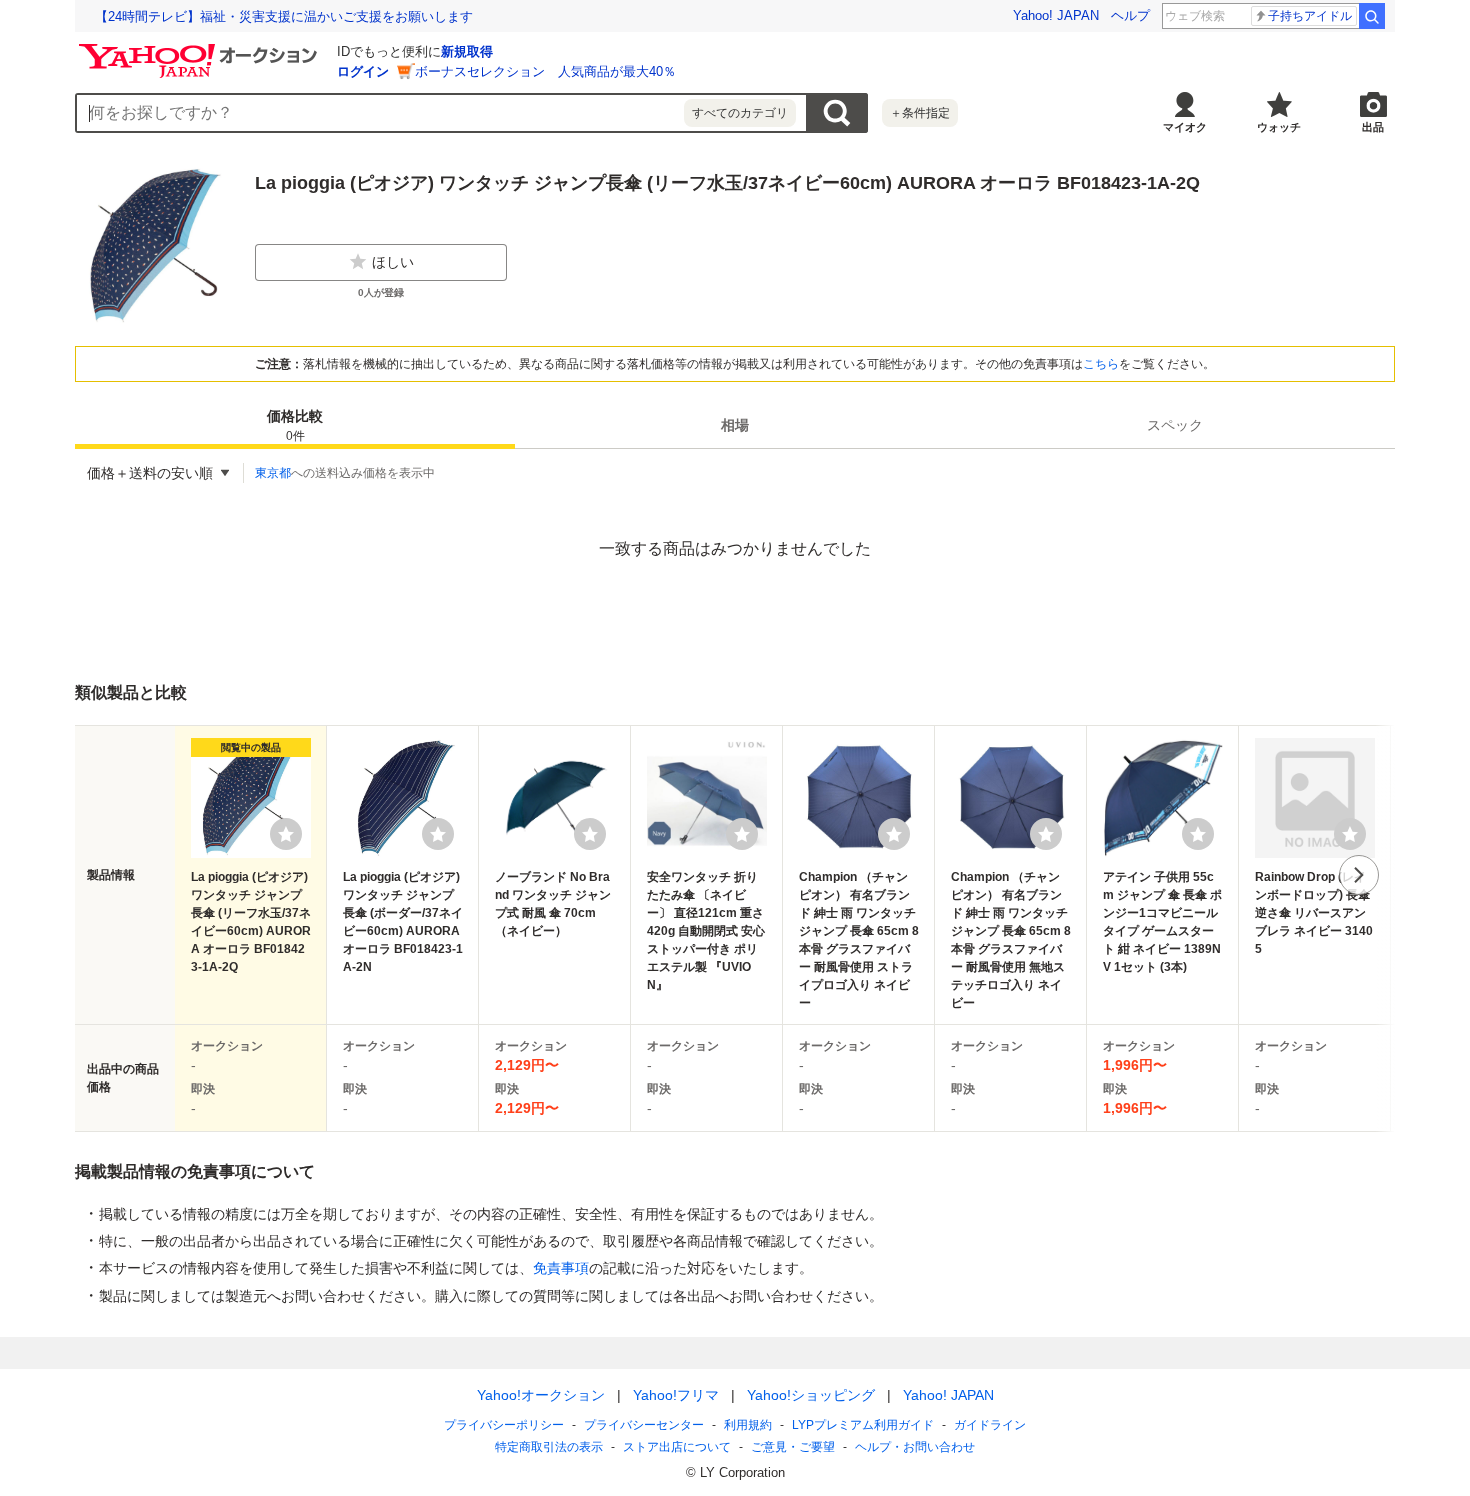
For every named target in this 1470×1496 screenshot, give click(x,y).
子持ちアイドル (1310, 16)
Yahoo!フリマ (676, 1395)
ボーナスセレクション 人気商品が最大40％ (545, 71)
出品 (1373, 127)
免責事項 (561, 1268)
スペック (1175, 425)
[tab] (295, 425)
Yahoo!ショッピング (811, 1395)
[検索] (1372, 16)
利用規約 (748, 1425)
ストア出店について (677, 1447)
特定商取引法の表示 (549, 1447)
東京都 (273, 473)
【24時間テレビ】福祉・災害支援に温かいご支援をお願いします (284, 16)
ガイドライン (990, 1425)
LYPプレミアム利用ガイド (863, 1425)
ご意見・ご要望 (793, 1447)
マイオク (1185, 127)
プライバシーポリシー (504, 1425)
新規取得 (467, 51)
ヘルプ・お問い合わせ (915, 1447)
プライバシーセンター (644, 1425)
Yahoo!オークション (541, 1395)
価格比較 (295, 425)
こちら (1101, 364)
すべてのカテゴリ (740, 113)
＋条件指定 (920, 113)
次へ (1359, 875)
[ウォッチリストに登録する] (286, 834)
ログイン (363, 71)
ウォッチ (1279, 127)
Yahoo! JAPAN (1056, 15)
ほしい (393, 262)
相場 (735, 425)
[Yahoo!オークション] (201, 49)
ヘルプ (1130, 15)
